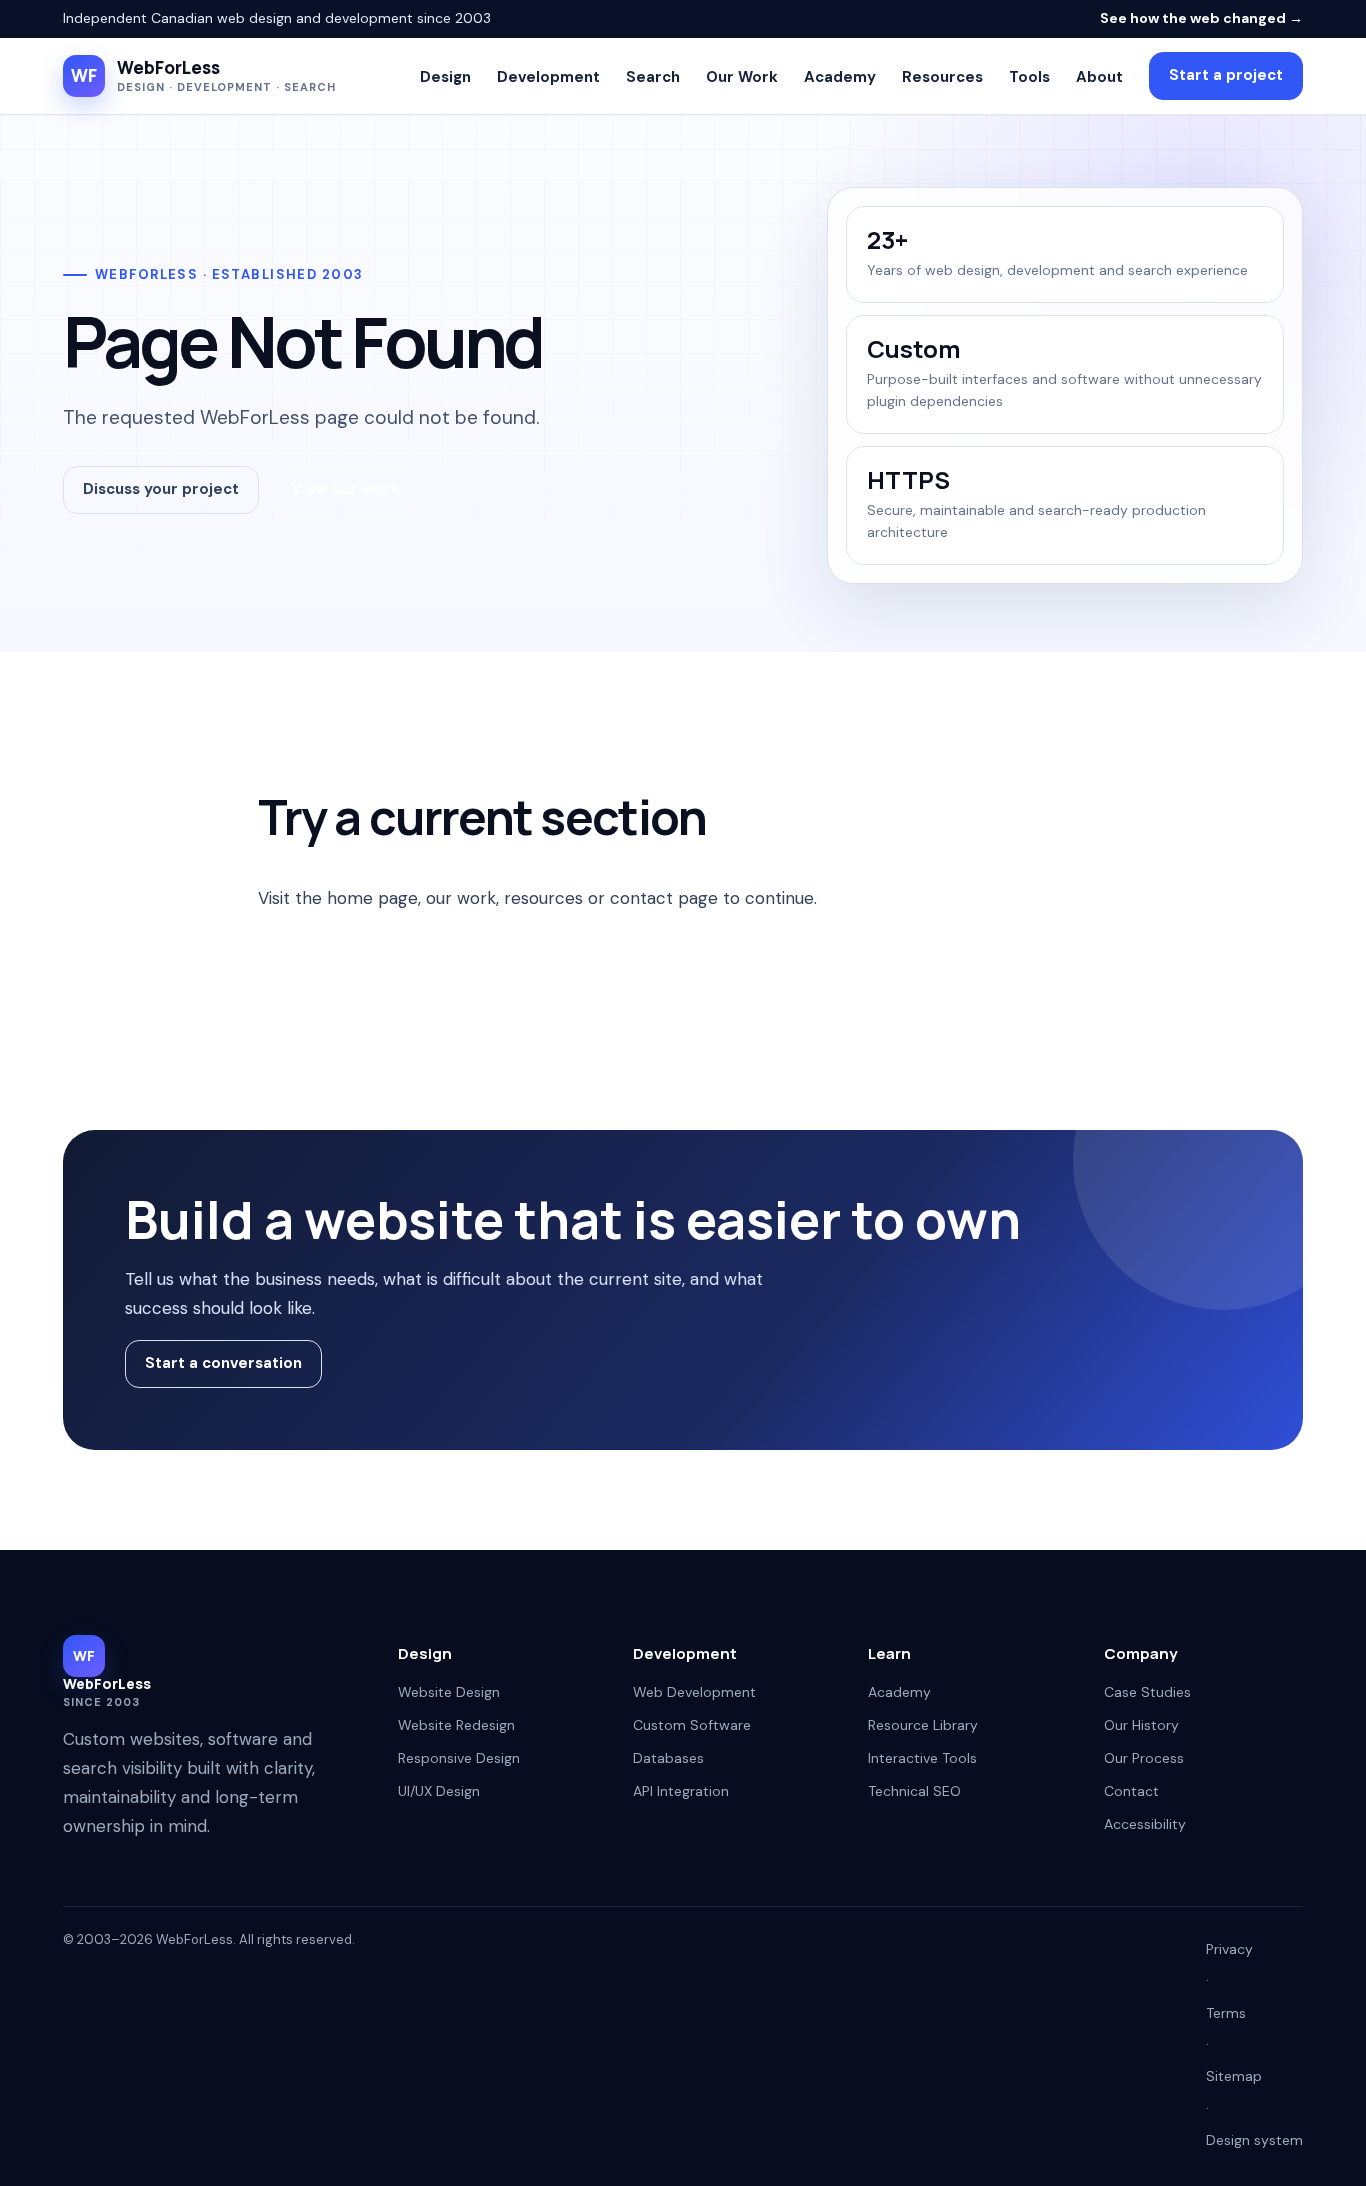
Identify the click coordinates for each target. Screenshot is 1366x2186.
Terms (1226, 2013)
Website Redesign (456, 1725)
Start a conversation (223, 1363)
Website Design (449, 1692)
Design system (1254, 2140)
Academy (840, 77)
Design (445, 77)
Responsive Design (459, 1758)
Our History (1141, 1725)
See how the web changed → (1201, 18)
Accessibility (1145, 1824)
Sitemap (1234, 2076)
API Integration (681, 1791)
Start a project (1226, 75)
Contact (1131, 1791)
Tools (1029, 77)
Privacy (1229, 1949)
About (1099, 77)
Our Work (742, 77)
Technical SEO (914, 1791)
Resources (942, 77)
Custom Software (692, 1725)
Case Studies (1147, 1692)
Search (653, 77)
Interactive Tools (922, 1758)
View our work (345, 489)
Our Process (1144, 1758)
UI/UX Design (439, 1791)
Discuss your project (161, 489)
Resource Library (923, 1725)
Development (548, 77)
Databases (668, 1758)
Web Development (694, 1692)
